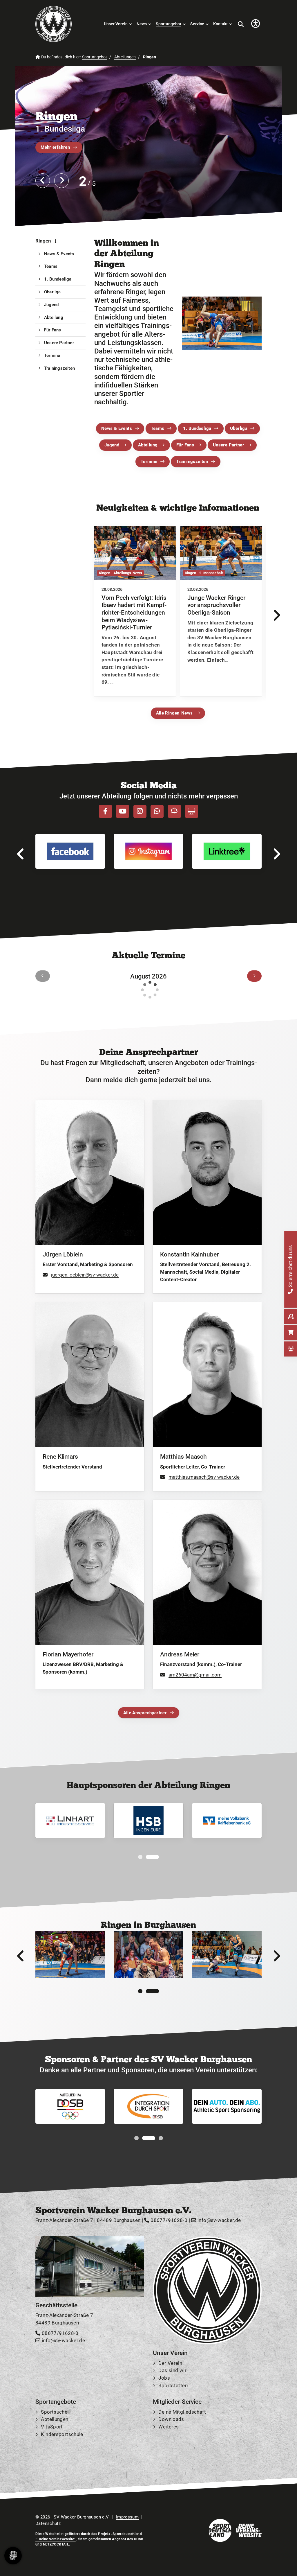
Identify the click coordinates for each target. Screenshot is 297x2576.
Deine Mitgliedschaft (182, 2412)
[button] (145, 1857)
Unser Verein (116, 24)
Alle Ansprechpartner (145, 1713)
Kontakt (220, 24)
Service (197, 24)
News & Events (117, 428)
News (142, 24)
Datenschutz (48, 2523)
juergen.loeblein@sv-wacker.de (85, 1275)
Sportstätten (173, 2385)
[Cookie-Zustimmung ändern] (13, 2556)
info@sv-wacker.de (219, 2220)
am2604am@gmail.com (195, 1675)
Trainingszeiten (192, 462)
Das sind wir (172, 2371)
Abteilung (148, 445)
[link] (135, 611)
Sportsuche (54, 2412)
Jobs (164, 2378)
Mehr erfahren (55, 147)
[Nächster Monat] (254, 976)
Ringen (43, 241)
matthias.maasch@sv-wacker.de (204, 1477)
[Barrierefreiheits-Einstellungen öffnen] (256, 24)
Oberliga (239, 428)
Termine (149, 462)
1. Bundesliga (197, 428)
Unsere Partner (229, 445)
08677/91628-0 (168, 2220)
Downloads (171, 2419)
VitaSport (52, 2427)
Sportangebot (169, 24)
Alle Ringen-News (174, 713)
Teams (158, 428)
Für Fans (185, 445)
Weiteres (169, 2427)
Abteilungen (125, 57)
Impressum (127, 2517)
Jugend (112, 445)
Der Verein (170, 2363)
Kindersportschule (62, 2434)
